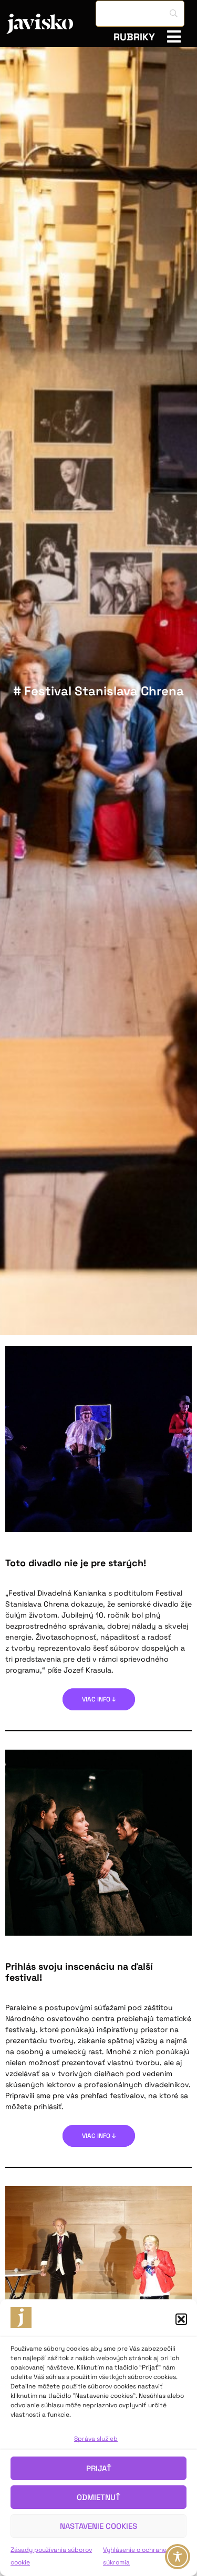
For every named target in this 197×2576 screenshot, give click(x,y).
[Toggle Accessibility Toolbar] (178, 2557)
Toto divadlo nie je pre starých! (76, 1563)
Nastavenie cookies (98, 2526)
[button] (181, 2319)
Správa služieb (96, 2439)
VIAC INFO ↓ (99, 1699)
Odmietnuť (98, 2497)
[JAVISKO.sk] (51, 24)
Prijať (99, 2468)
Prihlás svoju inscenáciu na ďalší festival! (79, 1972)
